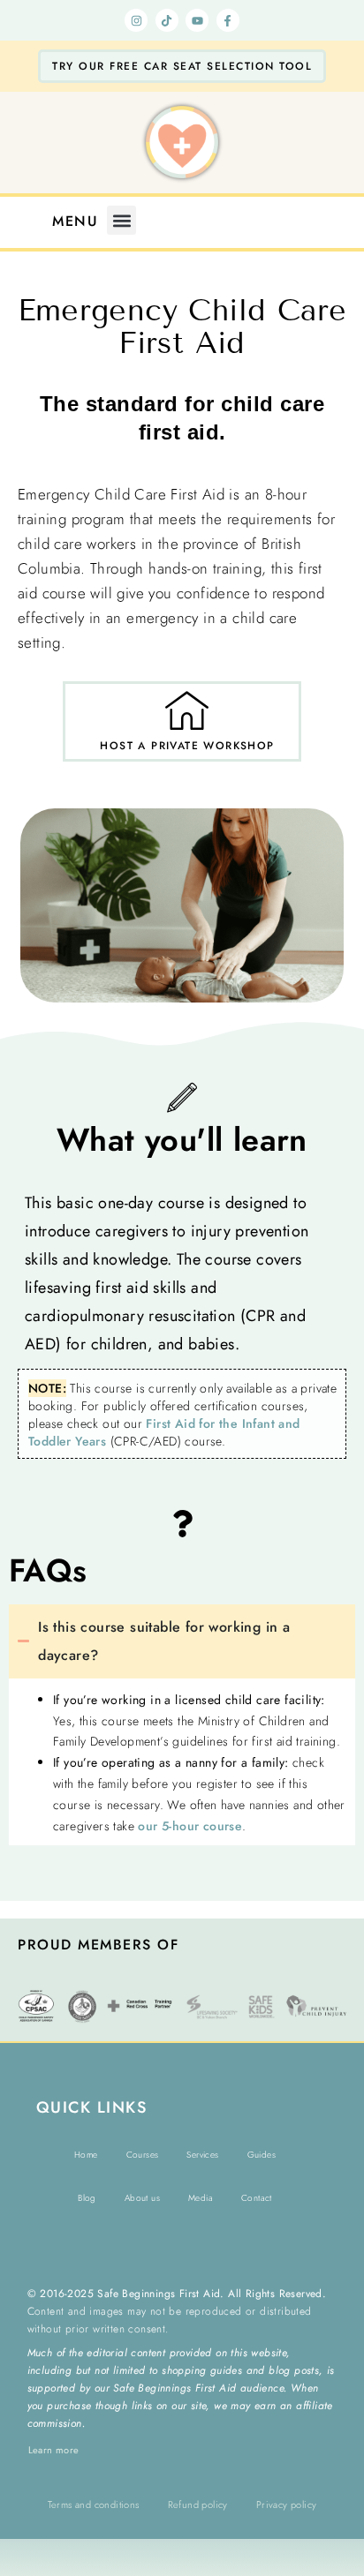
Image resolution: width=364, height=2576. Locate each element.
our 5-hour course (190, 1826)
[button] (121, 220)
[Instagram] (136, 20)
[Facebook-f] (228, 20)
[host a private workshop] (188, 710)
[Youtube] (197, 20)
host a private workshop (187, 746)
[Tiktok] (167, 20)
